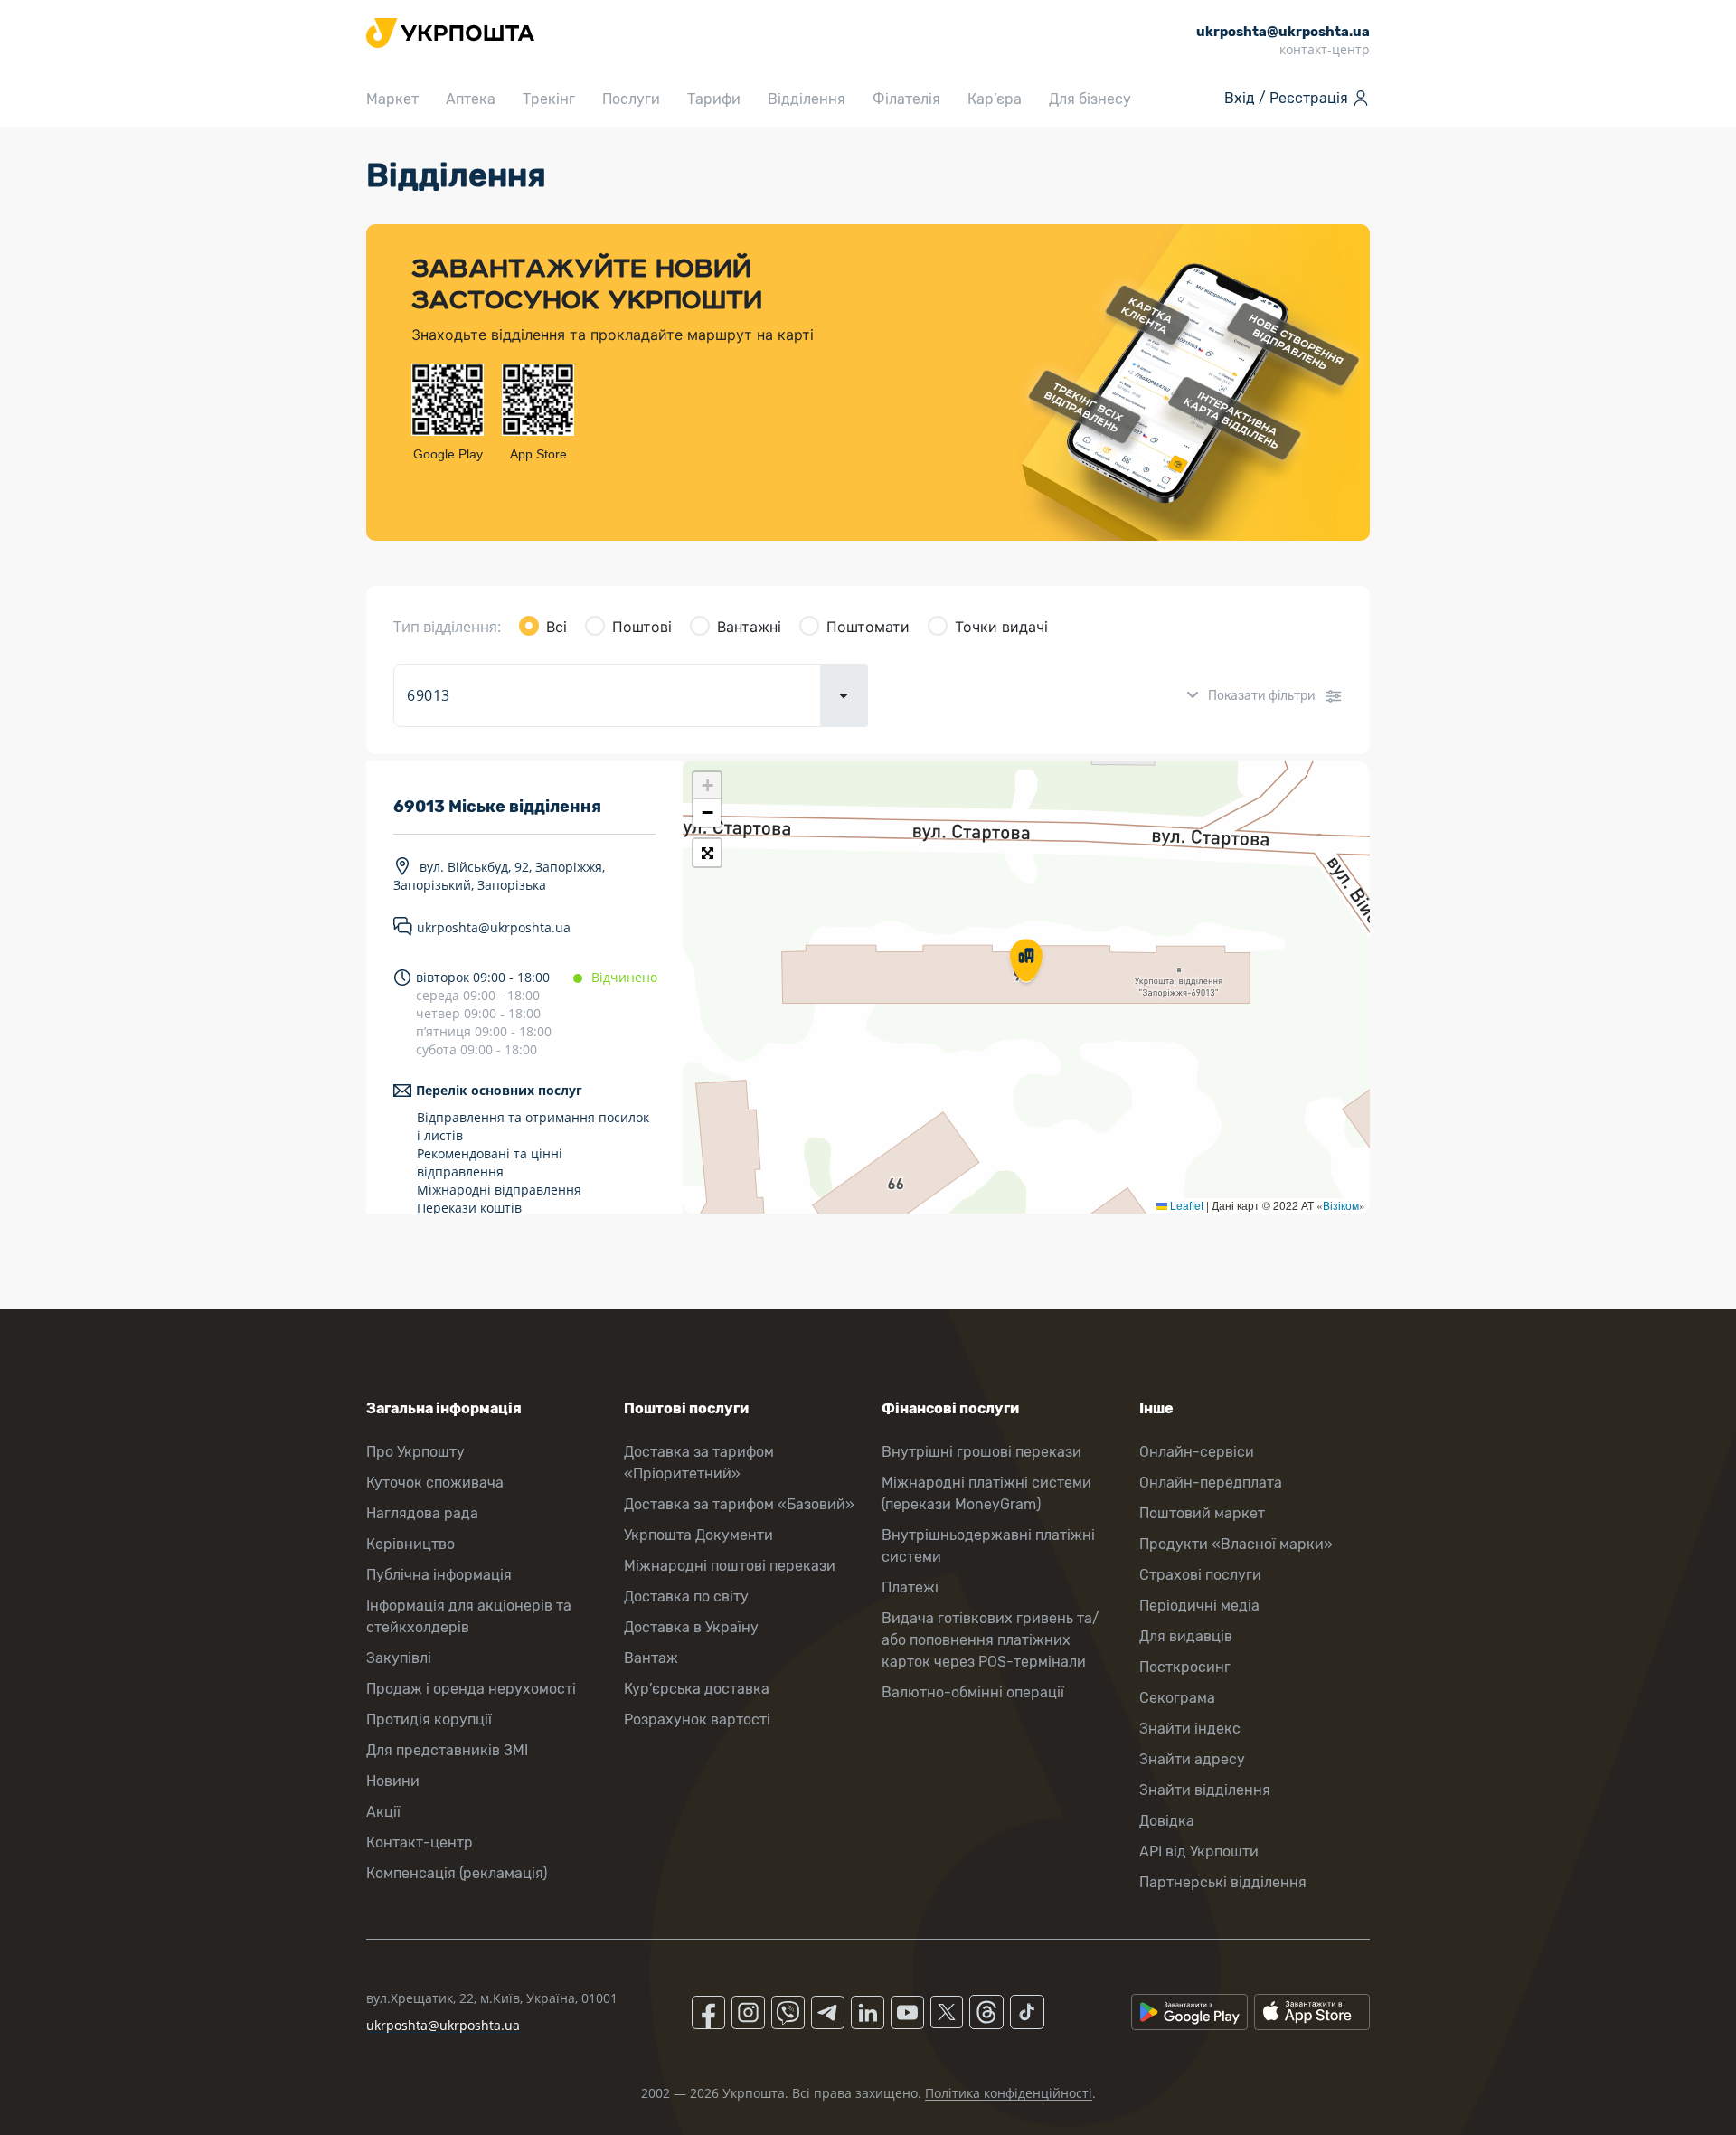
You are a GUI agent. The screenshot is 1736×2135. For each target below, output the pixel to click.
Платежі (910, 1587)
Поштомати (868, 627)
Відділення (807, 99)
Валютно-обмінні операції (973, 1692)
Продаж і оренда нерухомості (471, 1689)
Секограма (1177, 1698)
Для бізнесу (1090, 99)
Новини (393, 1781)
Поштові (642, 627)
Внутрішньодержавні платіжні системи (988, 1546)
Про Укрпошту (415, 1452)
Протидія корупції (429, 1719)
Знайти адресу (1192, 1759)
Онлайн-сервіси (1197, 1452)
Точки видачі (1001, 627)
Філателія (906, 99)
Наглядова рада (422, 1513)
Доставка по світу (686, 1597)
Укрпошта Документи (698, 1535)
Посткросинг (1185, 1667)
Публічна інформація (439, 1575)
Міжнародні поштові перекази (730, 1566)
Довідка (1167, 1821)
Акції (383, 1812)
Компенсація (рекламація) (457, 1873)
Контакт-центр (420, 1842)
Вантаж (651, 1658)
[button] (1026, 962)
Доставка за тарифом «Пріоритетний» (699, 1463)
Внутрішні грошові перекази (981, 1452)
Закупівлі (399, 1658)
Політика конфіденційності (1009, 2093)
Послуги (631, 99)
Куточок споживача (435, 1483)
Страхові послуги (1200, 1575)
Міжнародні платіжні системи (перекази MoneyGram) (986, 1493)
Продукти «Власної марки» (1236, 1544)
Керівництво (410, 1544)
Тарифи (714, 99)
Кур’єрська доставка (697, 1689)
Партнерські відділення (1223, 1882)
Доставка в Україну (691, 1627)
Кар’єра (995, 99)
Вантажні (749, 627)
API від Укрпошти (1199, 1852)
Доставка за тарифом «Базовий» (739, 1504)
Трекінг (549, 99)
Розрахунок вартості (697, 1719)
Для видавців (1186, 1636)
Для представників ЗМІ (447, 1750)
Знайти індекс (1190, 1729)
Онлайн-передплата (1211, 1483)
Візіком (1341, 1205)
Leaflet (1185, 1205)
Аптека (471, 99)
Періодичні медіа (1199, 1606)
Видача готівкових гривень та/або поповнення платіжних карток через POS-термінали (991, 1640)
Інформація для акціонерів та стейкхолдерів (469, 1616)
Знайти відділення (1205, 1790)
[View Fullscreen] (707, 853)
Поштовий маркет (1202, 1513)
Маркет (392, 99)
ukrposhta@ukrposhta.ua (494, 927)
